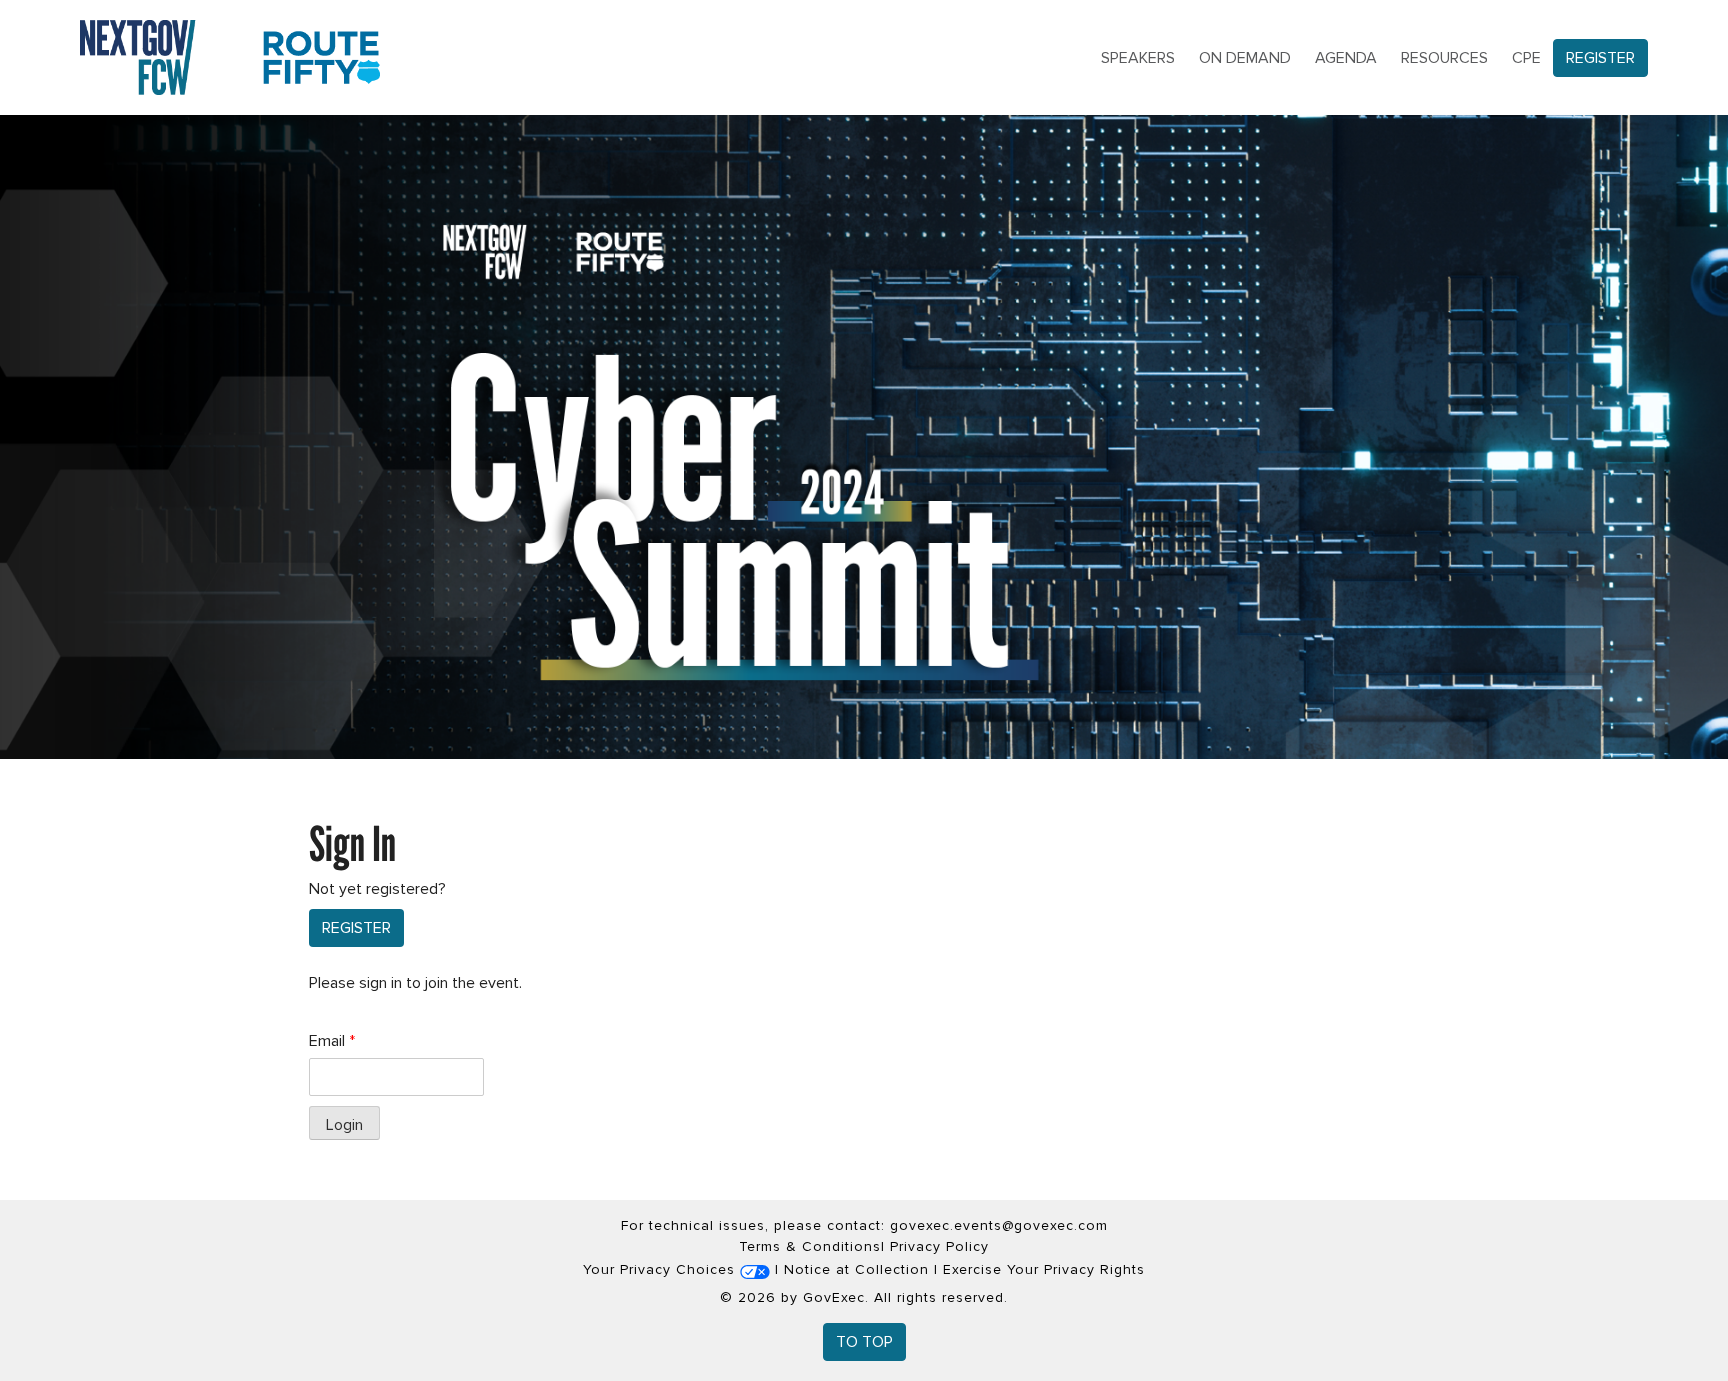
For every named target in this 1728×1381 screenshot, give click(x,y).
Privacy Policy (939, 1246)
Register (1600, 58)
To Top (864, 1342)
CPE (1526, 58)
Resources (1444, 58)
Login (344, 1125)
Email (332, 1041)
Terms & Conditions (810, 1246)
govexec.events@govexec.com (999, 1225)
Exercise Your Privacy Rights (1044, 1269)
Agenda (1346, 58)
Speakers (1138, 58)
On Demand (1245, 58)
